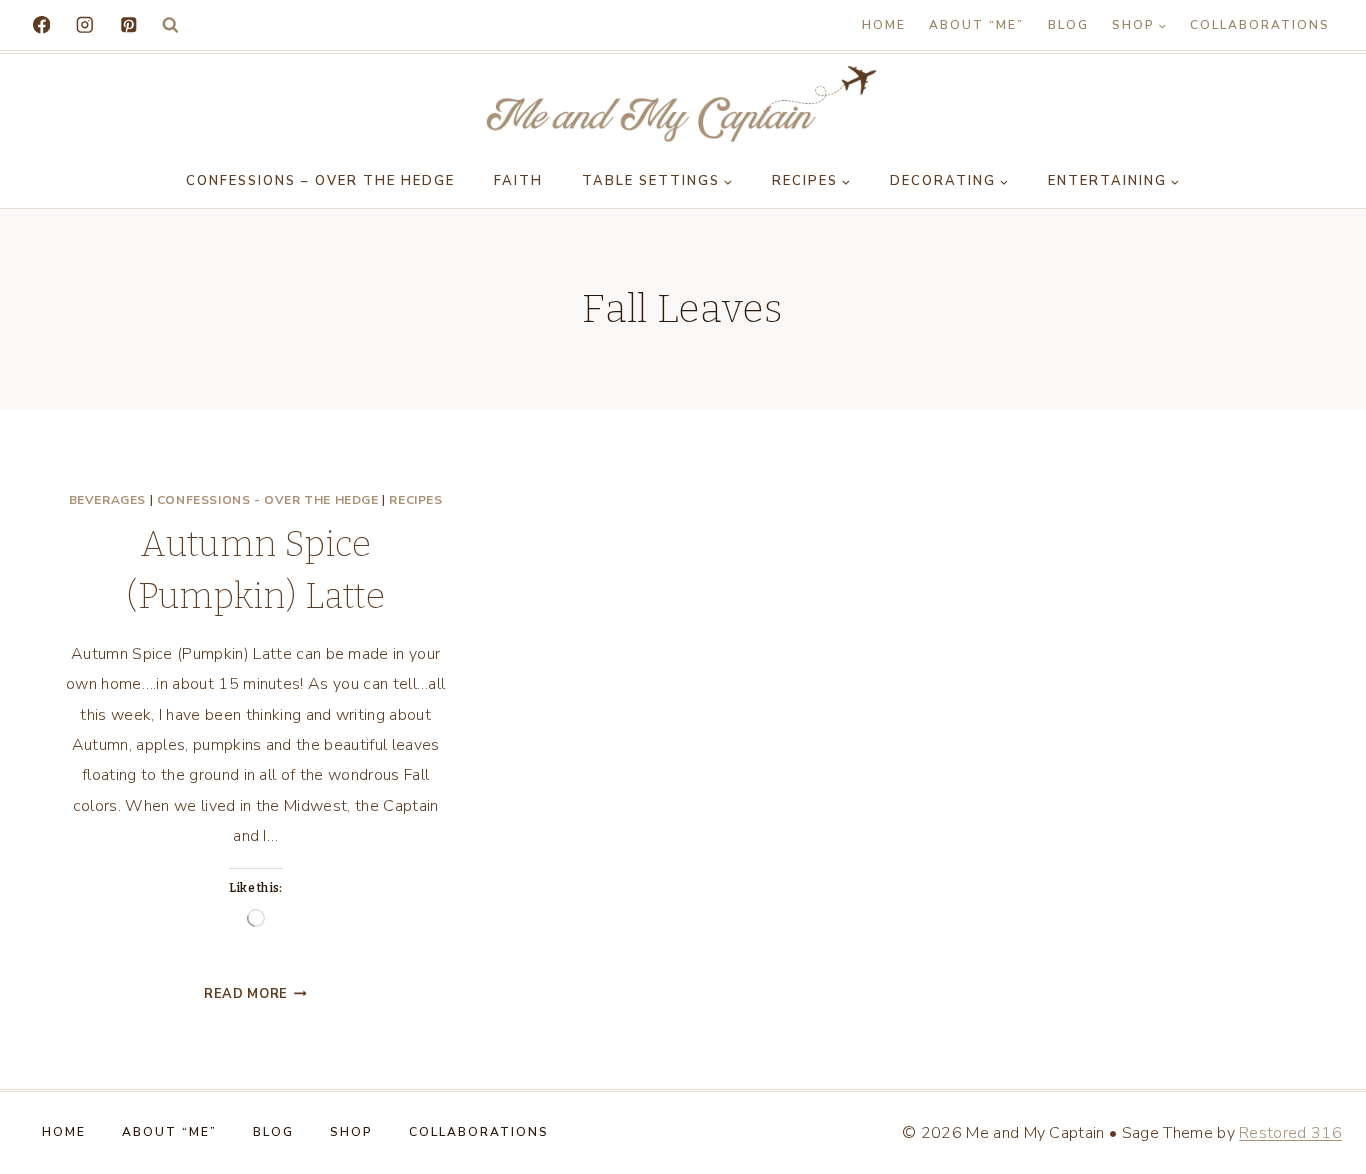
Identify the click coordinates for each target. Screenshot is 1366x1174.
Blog (1068, 25)
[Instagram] (84, 24)
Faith (518, 181)
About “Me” (976, 25)
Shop (351, 1132)
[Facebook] (41, 24)
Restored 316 (1290, 1133)
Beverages (107, 500)
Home (884, 25)
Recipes (415, 500)
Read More (255, 994)
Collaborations (1260, 25)
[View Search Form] (170, 25)
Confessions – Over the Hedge (320, 181)
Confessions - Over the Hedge (268, 500)
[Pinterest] (128, 24)
